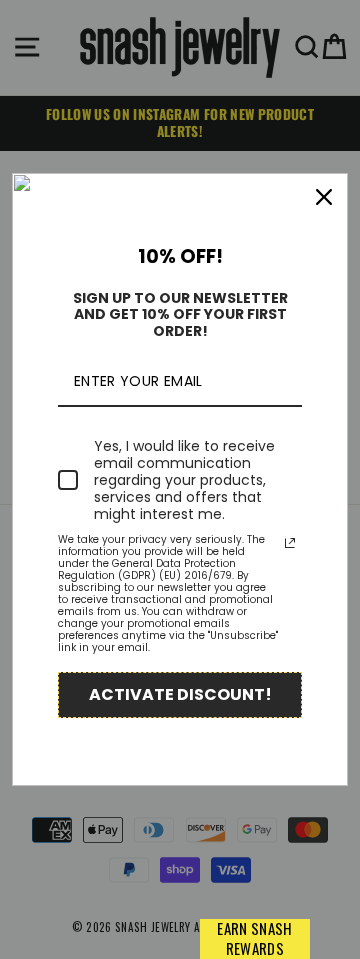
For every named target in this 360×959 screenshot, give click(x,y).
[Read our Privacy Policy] (290, 543)
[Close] (324, 197)
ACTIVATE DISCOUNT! (180, 694)
